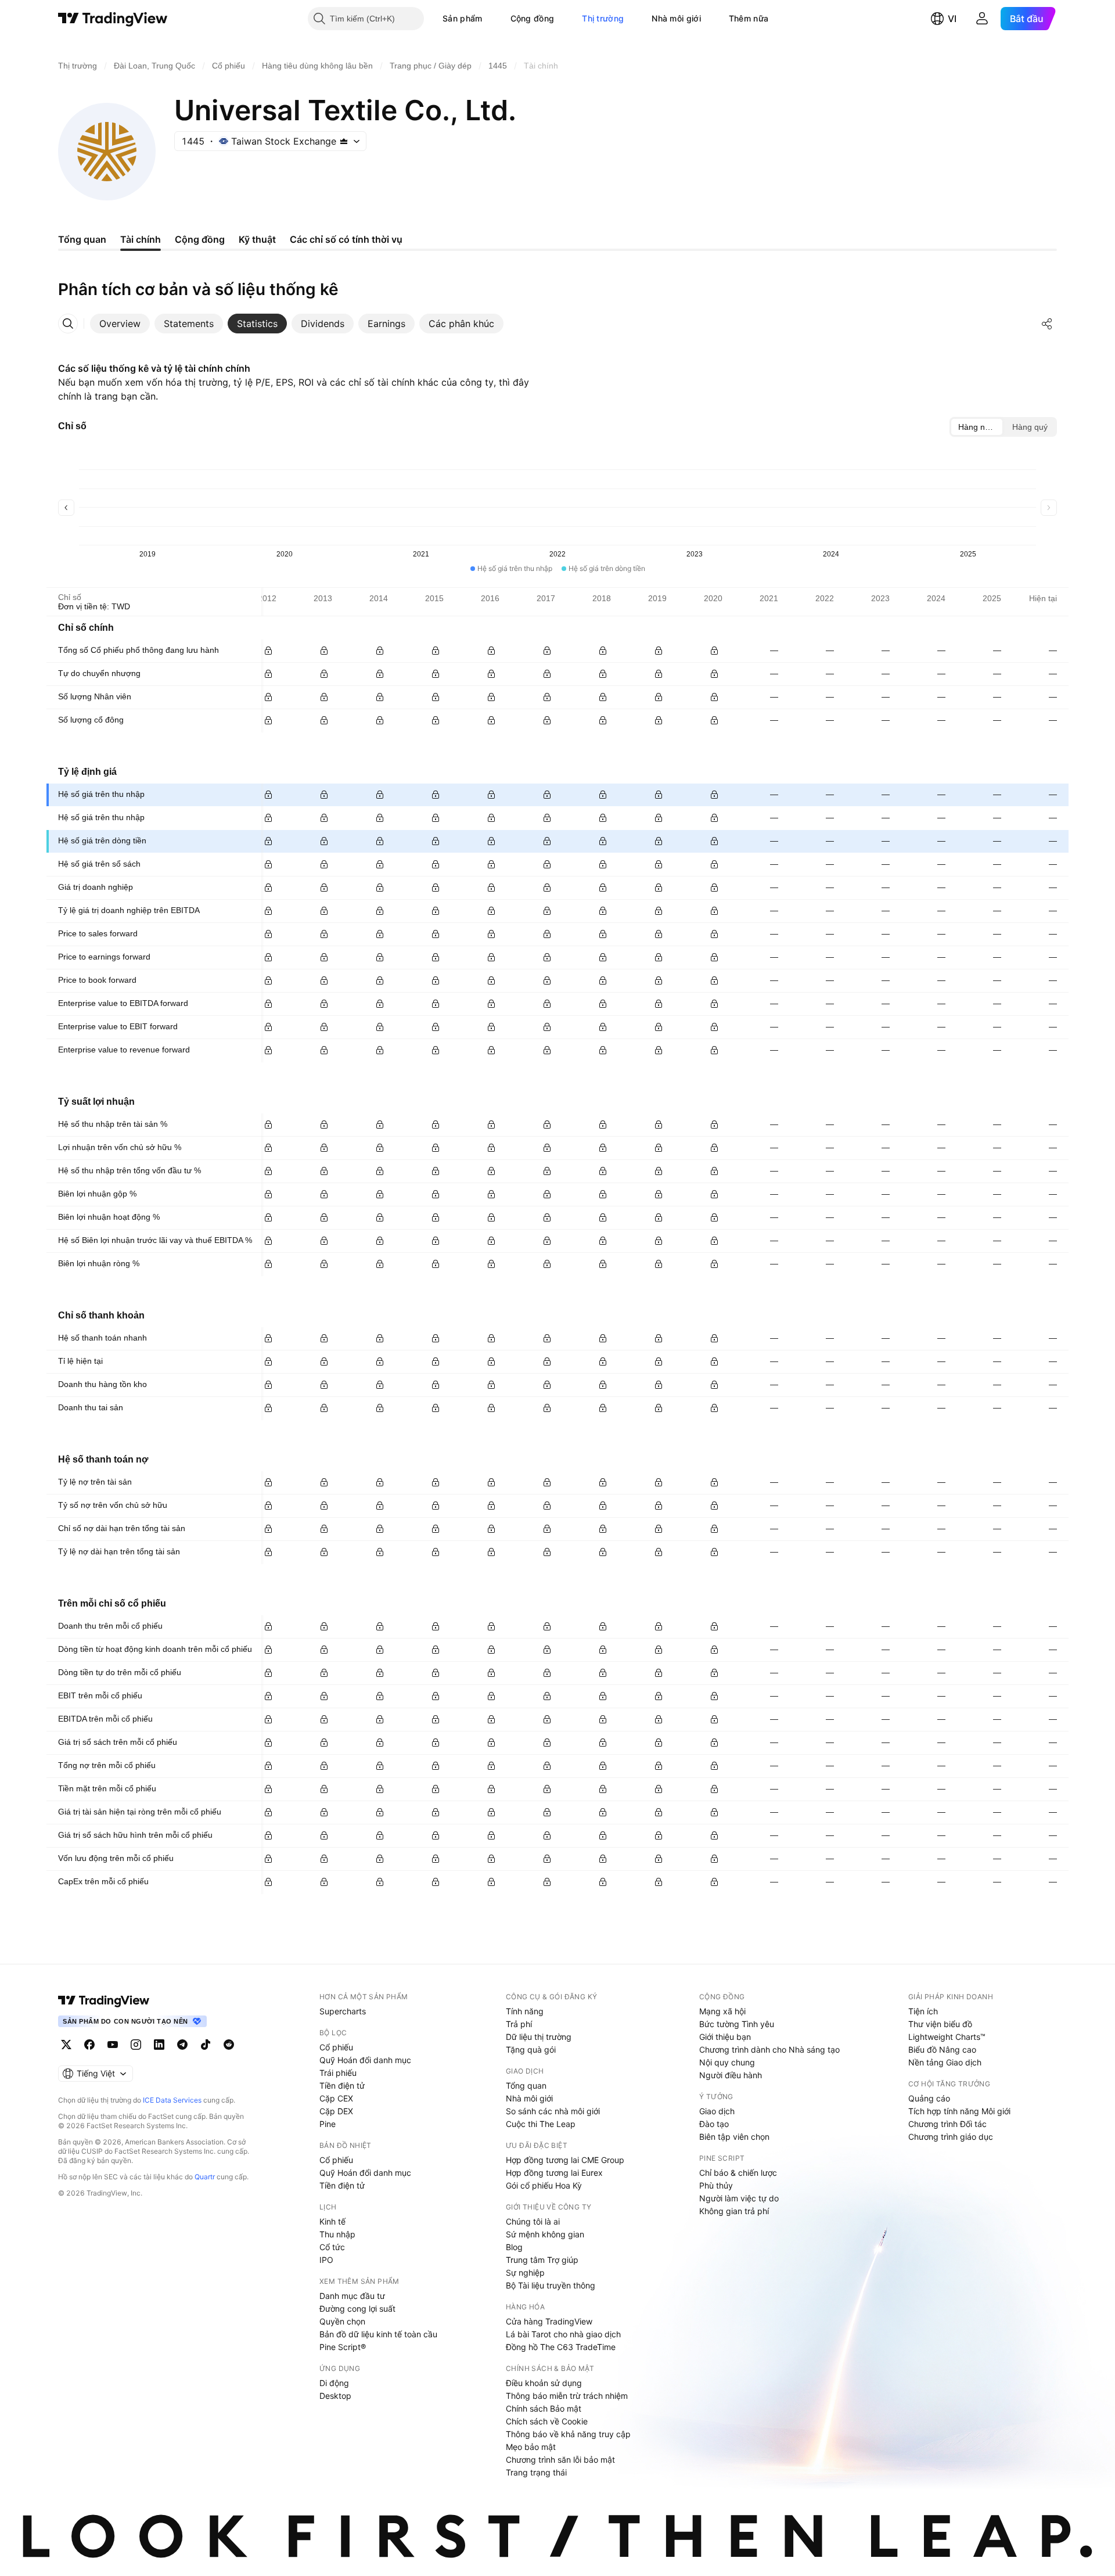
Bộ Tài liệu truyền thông (551, 2285)
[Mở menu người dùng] (982, 19)
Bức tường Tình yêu (737, 2024)
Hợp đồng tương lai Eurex (554, 2173)
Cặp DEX (336, 2111)
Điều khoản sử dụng (544, 2383)
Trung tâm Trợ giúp (542, 2260)
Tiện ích (923, 2011)
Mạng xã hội (722, 2011)
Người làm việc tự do (739, 2198)
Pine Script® (343, 2347)
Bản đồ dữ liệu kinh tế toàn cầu (378, 2334)
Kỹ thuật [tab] (257, 239)
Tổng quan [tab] (82, 239)
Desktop (335, 2396)
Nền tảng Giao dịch (945, 2062)
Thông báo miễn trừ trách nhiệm (567, 2396)
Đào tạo (714, 2124)
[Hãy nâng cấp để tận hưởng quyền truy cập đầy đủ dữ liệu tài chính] (268, 651)
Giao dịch (717, 2111)
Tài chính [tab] (141, 239)
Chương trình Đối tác (947, 2124)
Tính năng (525, 2011)
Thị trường (603, 18)
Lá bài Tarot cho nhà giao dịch (563, 2334)
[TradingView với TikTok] (206, 2045)
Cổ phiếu (336, 2047)
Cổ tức (332, 2247)
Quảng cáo (929, 2098)
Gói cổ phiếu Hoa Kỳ (544, 2185)
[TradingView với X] (66, 2045)
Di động (334, 2383)
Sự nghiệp (525, 2273)
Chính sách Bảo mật (544, 2408)
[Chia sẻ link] (1047, 324)
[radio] (977, 427)
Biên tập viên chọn (734, 2137)
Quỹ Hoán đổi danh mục (365, 2060)
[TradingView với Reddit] (229, 2045)
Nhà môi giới (676, 18)
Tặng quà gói (531, 2049)
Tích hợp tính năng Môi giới (959, 2111)
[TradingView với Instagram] (136, 2045)
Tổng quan (526, 2085)
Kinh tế (332, 2221)
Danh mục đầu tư (352, 2296)
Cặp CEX (336, 2098)
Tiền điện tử (342, 2085)
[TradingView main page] (104, 2000)
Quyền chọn (342, 2321)
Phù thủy (716, 2185)
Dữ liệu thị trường (539, 2037)
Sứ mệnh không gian (545, 2234)
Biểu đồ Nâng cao (942, 2049)
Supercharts (343, 2011)
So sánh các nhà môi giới (553, 2111)
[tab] (120, 324)
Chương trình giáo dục (951, 2137)
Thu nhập (337, 2234)
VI (952, 19)
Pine (328, 2124)
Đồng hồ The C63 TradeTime (561, 2347)
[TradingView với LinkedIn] (159, 2045)
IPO (326, 2260)
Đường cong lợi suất (357, 2309)
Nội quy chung (727, 2062)
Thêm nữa (749, 18)
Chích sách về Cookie (547, 2421)
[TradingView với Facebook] (89, 2045)
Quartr (205, 2177)
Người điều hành (731, 2075)
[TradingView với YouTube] (113, 2045)
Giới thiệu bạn (725, 2037)
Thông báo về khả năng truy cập (568, 2434)
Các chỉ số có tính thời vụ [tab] (346, 239)
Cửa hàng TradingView (549, 2321)
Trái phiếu (338, 2073)
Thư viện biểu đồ (940, 2024)
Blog (514, 2247)
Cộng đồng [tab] (200, 239)
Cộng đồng (533, 18)
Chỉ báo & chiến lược (738, 2173)
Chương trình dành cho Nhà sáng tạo (769, 2049)
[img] (344, 141)
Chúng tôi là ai (533, 2221)
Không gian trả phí (734, 2211)
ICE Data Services (172, 2100)
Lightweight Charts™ (947, 2037)
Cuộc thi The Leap (541, 2124)
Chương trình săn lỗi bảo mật (560, 2460)
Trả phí (519, 2024)
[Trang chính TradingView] (113, 19)
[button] (491, 19)
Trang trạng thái (536, 2472)
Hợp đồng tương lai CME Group (565, 2160)
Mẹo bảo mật (531, 2447)
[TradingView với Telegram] (182, 2045)
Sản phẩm (462, 18)
